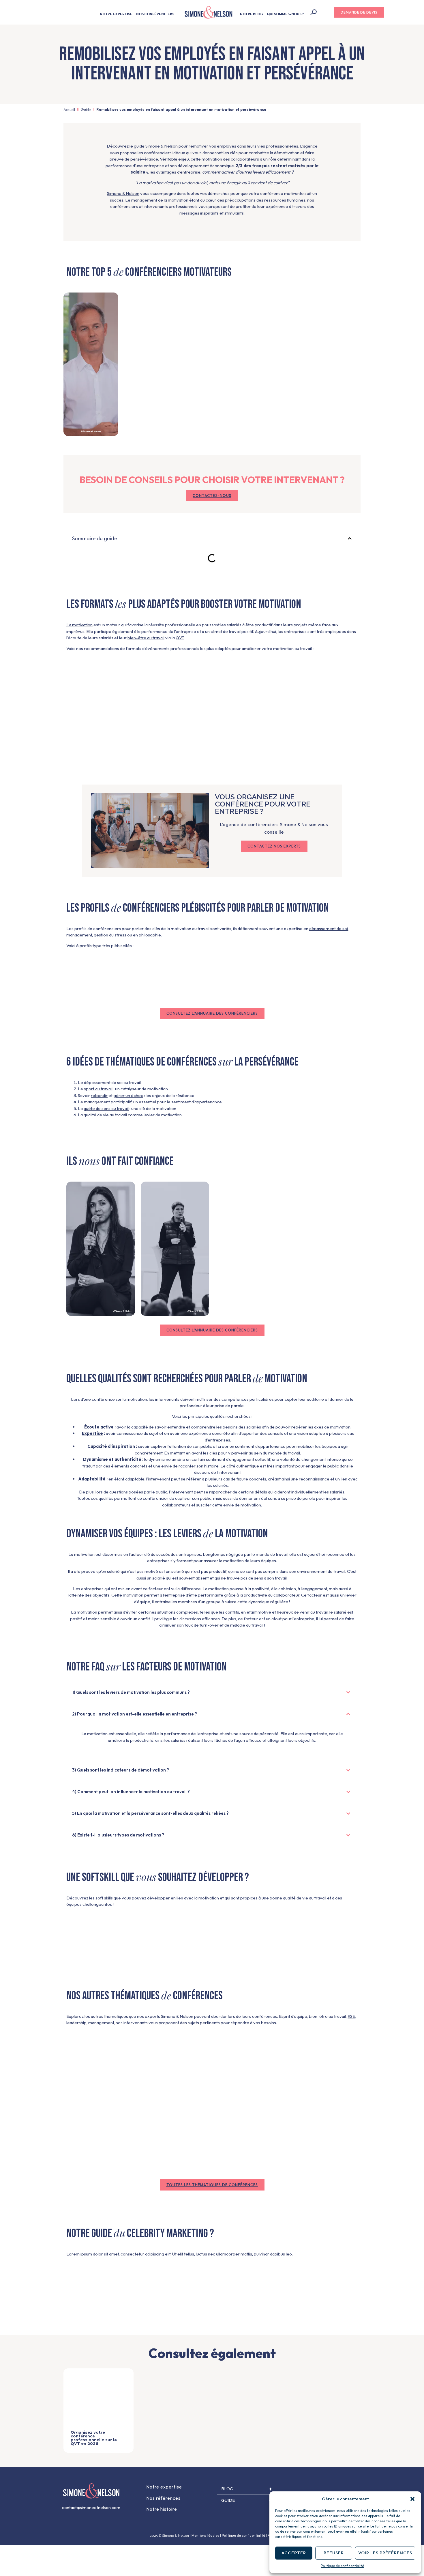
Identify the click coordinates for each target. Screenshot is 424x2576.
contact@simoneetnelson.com (91, 2507)
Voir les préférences (385, 2553)
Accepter (294, 2553)
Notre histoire (162, 2509)
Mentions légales (205, 2535)
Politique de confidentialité (342, 2566)
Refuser (334, 2553)
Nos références (163, 2498)
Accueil (69, 109)
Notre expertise (164, 2487)
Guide (86, 109)
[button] (412, 2499)
